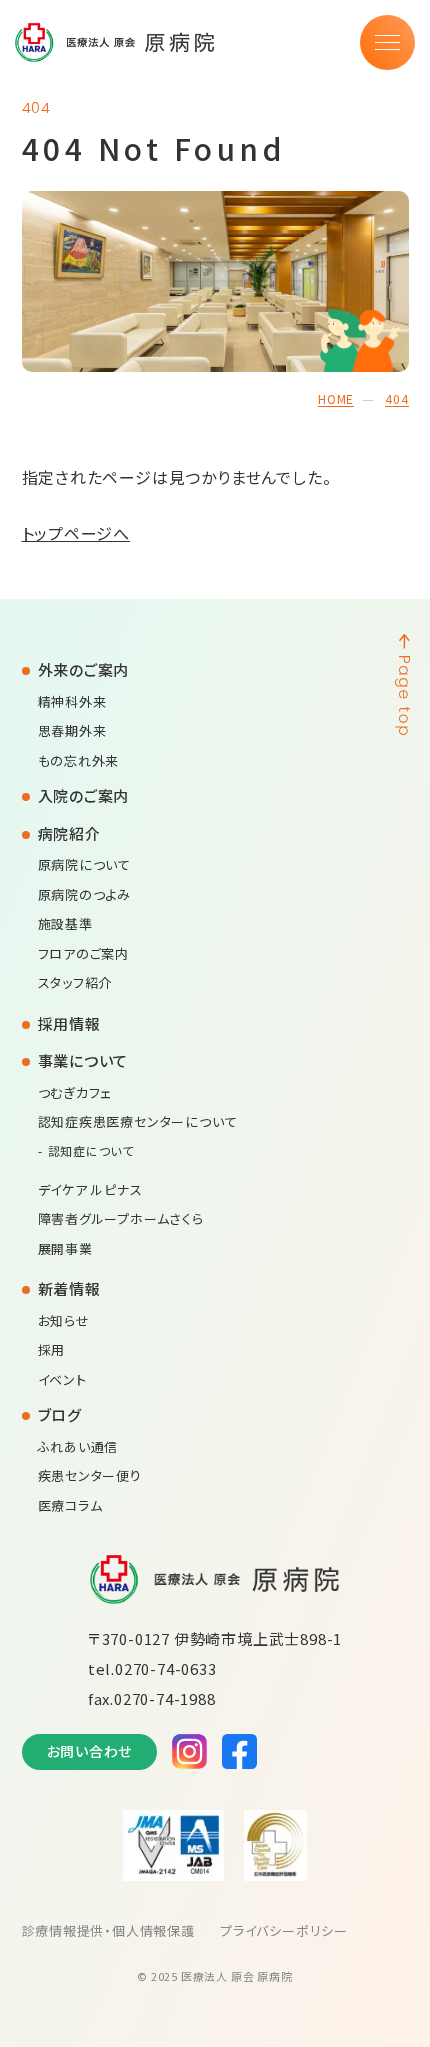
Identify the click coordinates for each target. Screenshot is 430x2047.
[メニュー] (387, 42)
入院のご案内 (84, 795)
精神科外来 (72, 701)
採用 (52, 1349)
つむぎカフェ (75, 1092)
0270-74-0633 (166, 1668)
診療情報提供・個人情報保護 (108, 1930)
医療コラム (70, 1505)
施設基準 (65, 923)
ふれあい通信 (78, 1446)
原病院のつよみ (85, 894)
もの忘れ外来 (79, 760)
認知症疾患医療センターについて (138, 1121)
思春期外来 (72, 730)
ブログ (60, 1414)
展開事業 (65, 1248)
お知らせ (64, 1320)
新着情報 (69, 1288)
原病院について (85, 864)
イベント (62, 1379)
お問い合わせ (90, 1751)
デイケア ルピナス (90, 1189)
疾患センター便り (90, 1475)
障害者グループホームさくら (121, 1218)
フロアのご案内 (84, 953)
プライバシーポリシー (284, 1930)
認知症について (91, 1150)
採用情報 (69, 1023)
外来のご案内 (84, 669)
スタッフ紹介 (75, 982)
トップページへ (76, 533)
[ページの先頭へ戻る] (402, 1275)
